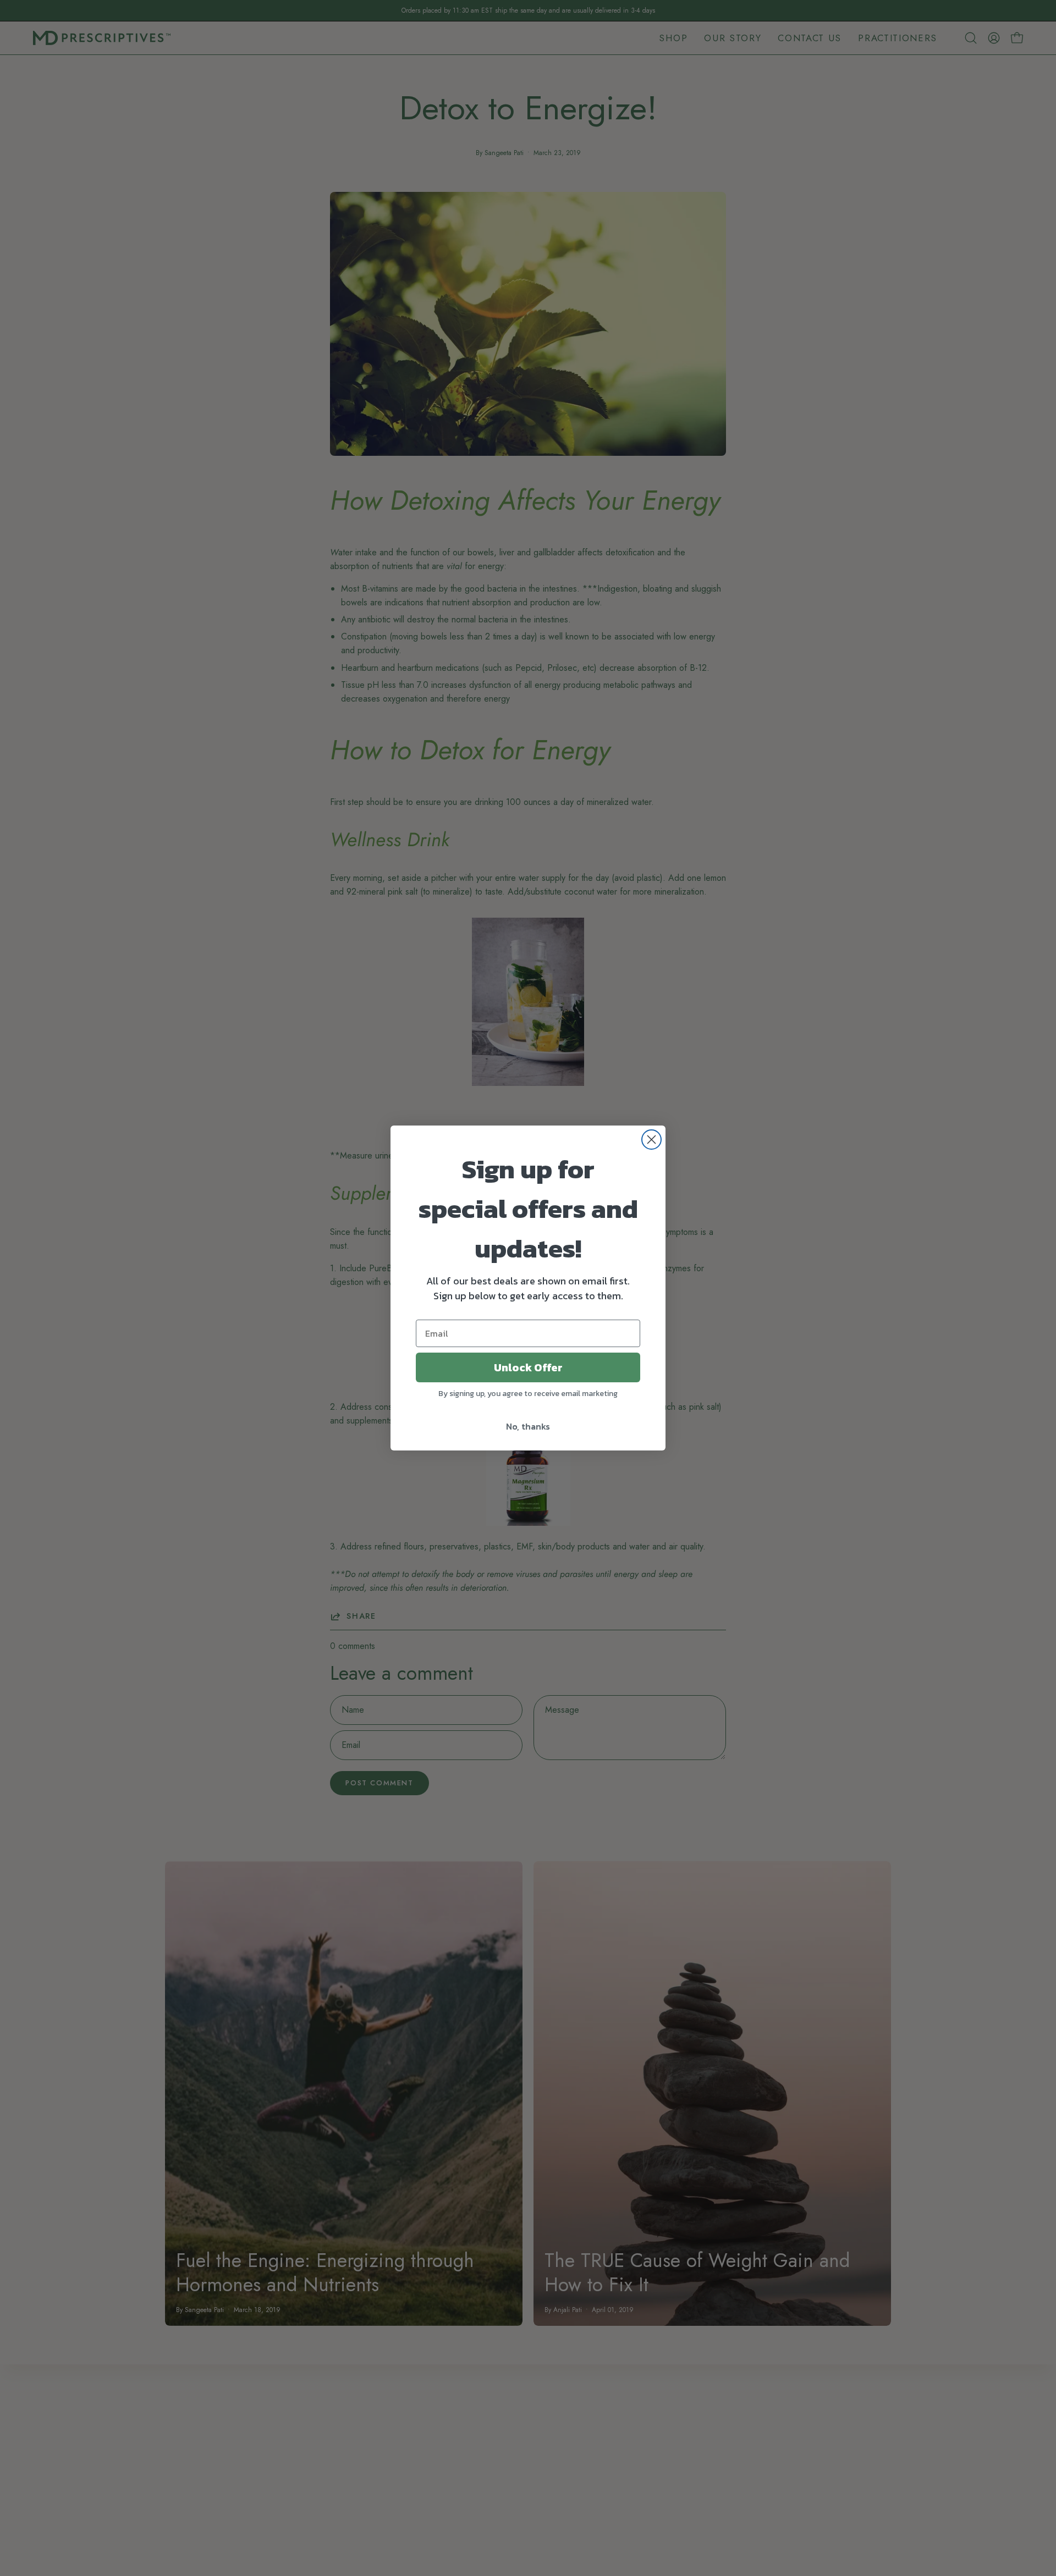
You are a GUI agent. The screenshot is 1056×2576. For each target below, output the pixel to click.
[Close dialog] (651, 1140)
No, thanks (528, 1426)
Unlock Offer (528, 1367)
